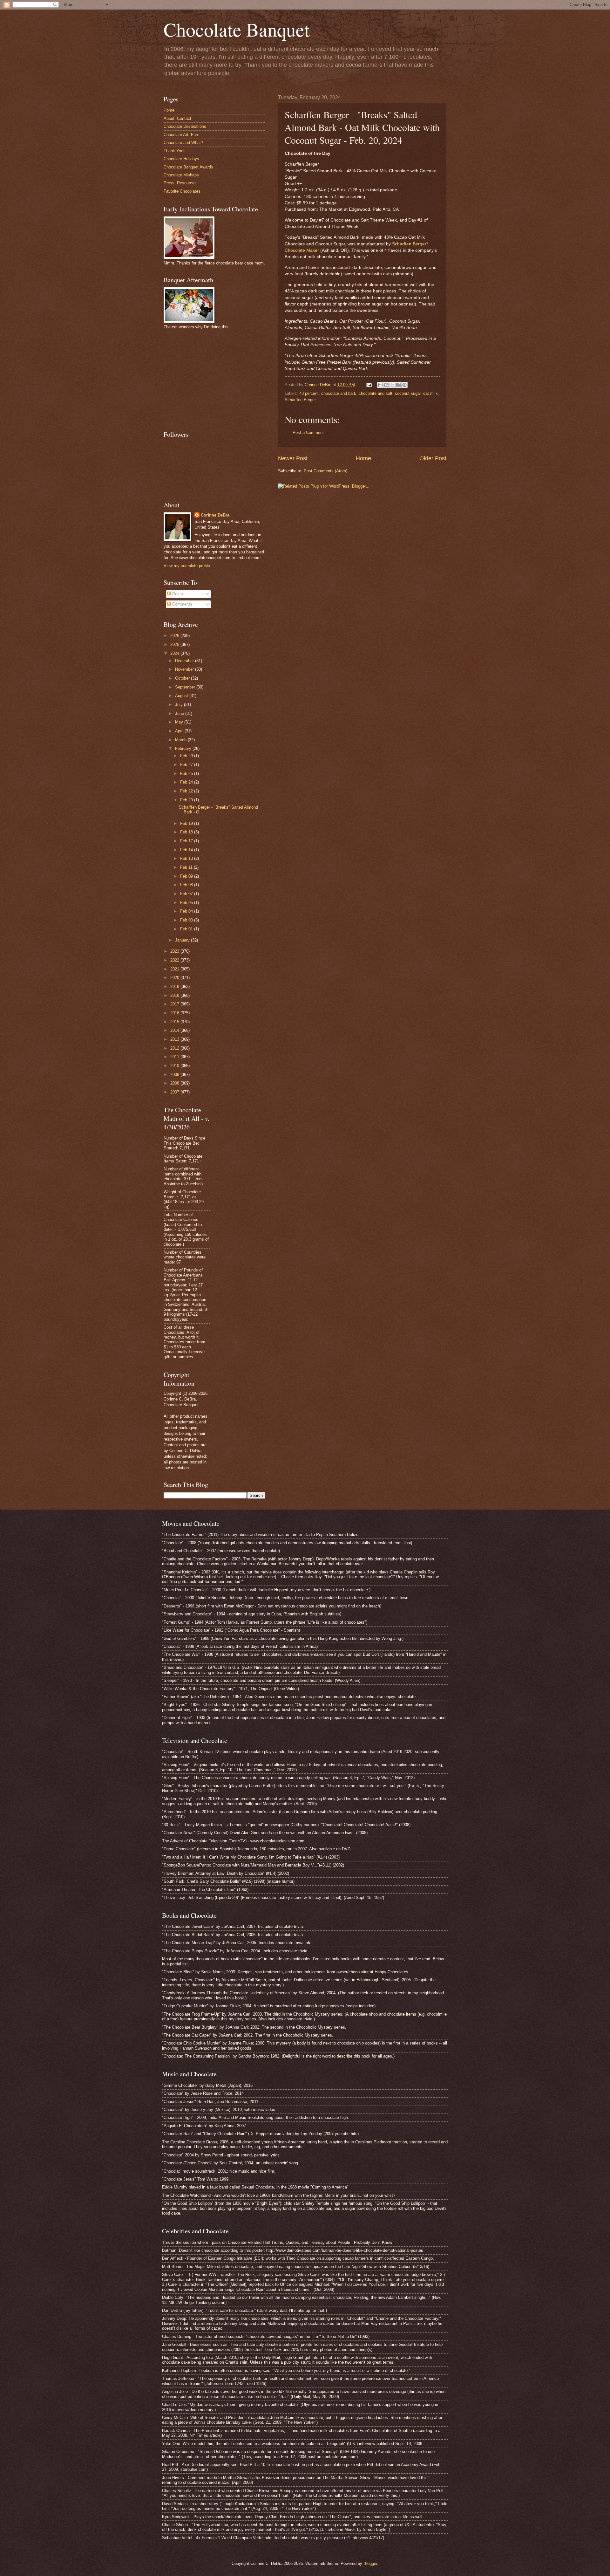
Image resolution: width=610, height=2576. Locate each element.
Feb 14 (187, 850)
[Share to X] (392, 385)
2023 (175, 951)
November (185, 669)
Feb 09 (187, 876)
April (180, 731)
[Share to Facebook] (398, 385)
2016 (175, 1013)
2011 (175, 1057)
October (183, 678)
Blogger (370, 2563)
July (180, 705)
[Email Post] (369, 385)
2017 (175, 1004)
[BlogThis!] (386, 385)
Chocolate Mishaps (181, 175)
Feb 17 (187, 841)
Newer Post (293, 458)
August (182, 696)
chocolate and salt (376, 393)
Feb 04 (187, 911)
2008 (175, 1083)
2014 (175, 1030)
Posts (177, 594)
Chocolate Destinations (185, 126)
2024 (175, 653)
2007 (175, 1092)
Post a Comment (308, 432)
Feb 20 (187, 800)
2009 (175, 1075)
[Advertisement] (211, 379)
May (180, 722)
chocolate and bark (339, 393)
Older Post (433, 458)
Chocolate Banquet (237, 29)
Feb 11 (187, 867)
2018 (175, 995)
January (183, 940)
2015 (175, 1022)
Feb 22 (187, 791)
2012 (175, 1048)
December (185, 661)
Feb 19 (187, 823)
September (186, 687)
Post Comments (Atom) (325, 471)
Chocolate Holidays (181, 159)
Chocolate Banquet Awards (188, 167)
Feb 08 (187, 885)
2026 (175, 636)
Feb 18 (187, 832)
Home (363, 458)
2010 (175, 1066)
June (180, 713)
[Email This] (380, 385)
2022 (175, 960)
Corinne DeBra (215, 515)
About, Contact (177, 118)
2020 (175, 978)
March (181, 740)
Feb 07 (187, 894)
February (184, 748)
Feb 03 (187, 920)
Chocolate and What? (183, 143)
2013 (175, 1039)
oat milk (430, 393)
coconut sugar (408, 393)
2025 (175, 644)
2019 (175, 987)
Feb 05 (187, 903)
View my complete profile (187, 566)
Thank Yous (175, 151)
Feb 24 (187, 782)
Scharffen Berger (300, 400)
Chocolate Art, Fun (181, 135)
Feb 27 (187, 765)
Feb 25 (187, 774)
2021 (175, 969)
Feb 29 (187, 756)
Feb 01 (187, 929)
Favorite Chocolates (182, 191)
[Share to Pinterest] (404, 385)
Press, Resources (180, 183)
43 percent (309, 393)
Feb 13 (187, 858)
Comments (182, 604)
